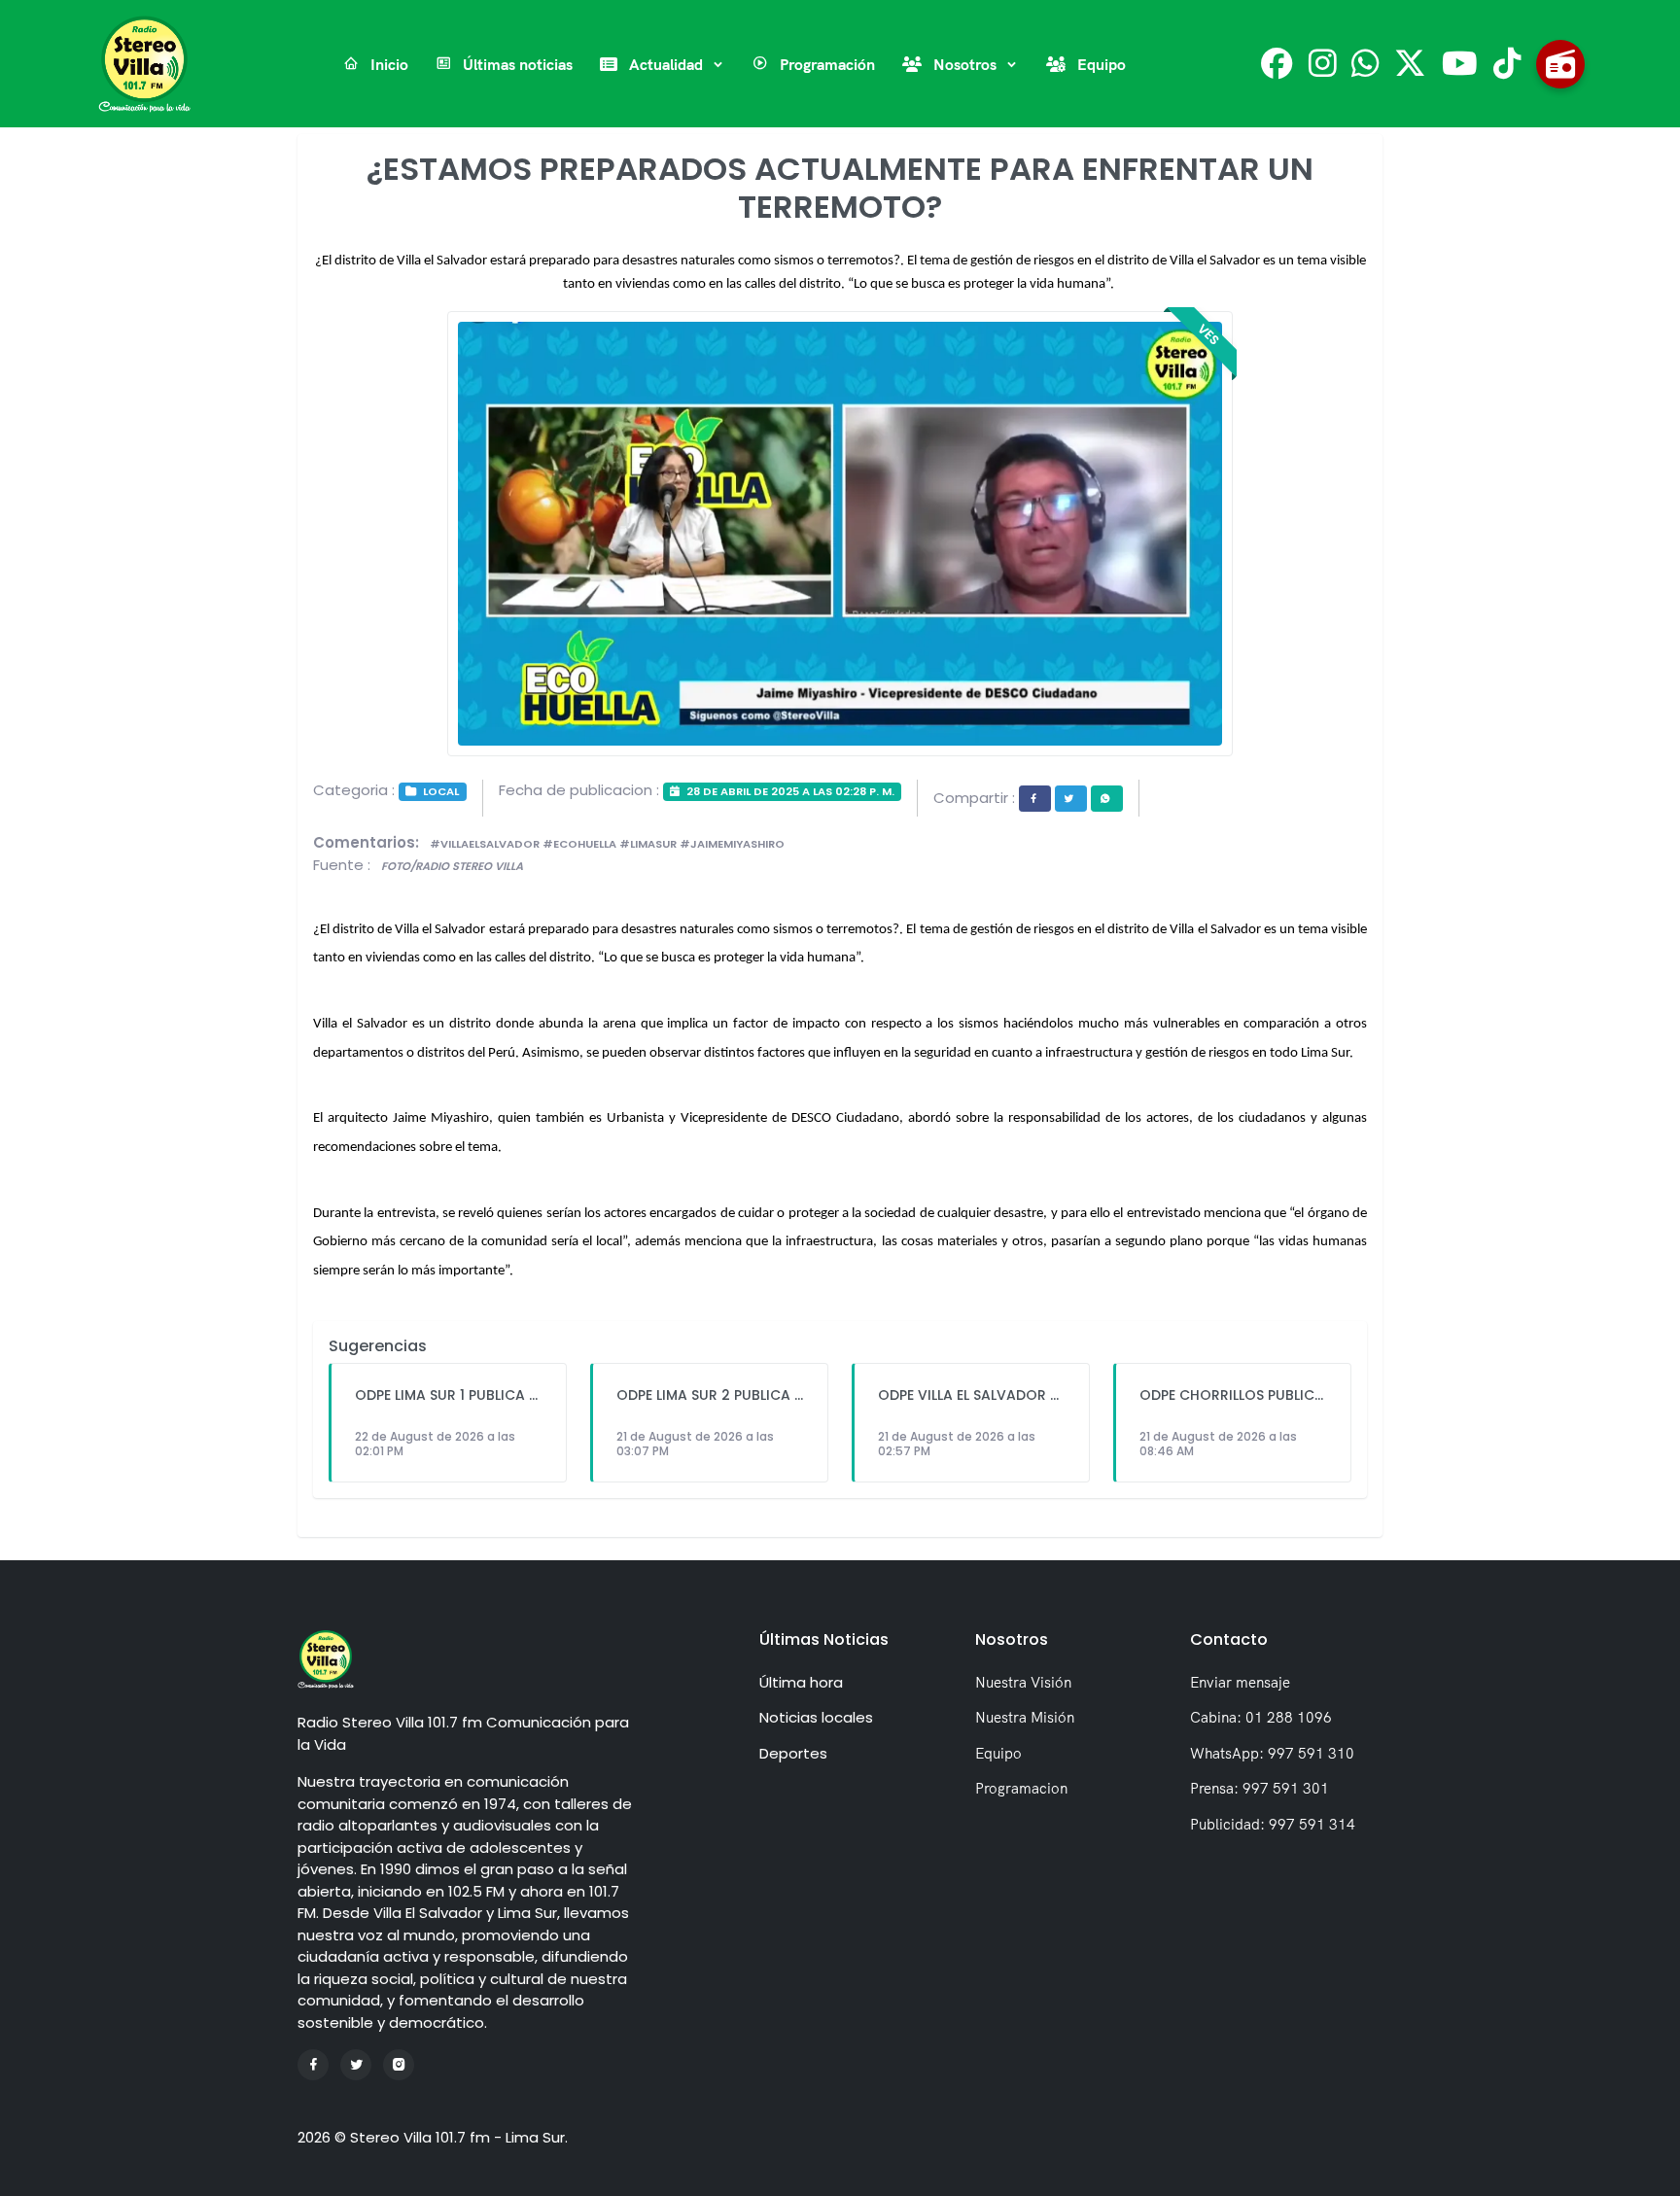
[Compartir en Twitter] (1071, 799)
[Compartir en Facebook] (1035, 799)
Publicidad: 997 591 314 (1273, 1824)
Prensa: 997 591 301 (1260, 1788)
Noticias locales (816, 1717)
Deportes (793, 1753)
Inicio (387, 64)
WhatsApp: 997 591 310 (1272, 1753)
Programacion (1021, 1788)
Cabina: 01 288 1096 (1261, 1717)
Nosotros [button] (965, 64)
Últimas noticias (516, 64)
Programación (825, 64)
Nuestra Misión (1025, 1717)
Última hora (801, 1682)
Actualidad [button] (666, 64)
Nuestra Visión (1023, 1682)
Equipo (1100, 64)
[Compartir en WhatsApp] (1107, 799)
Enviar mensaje (1240, 1682)
